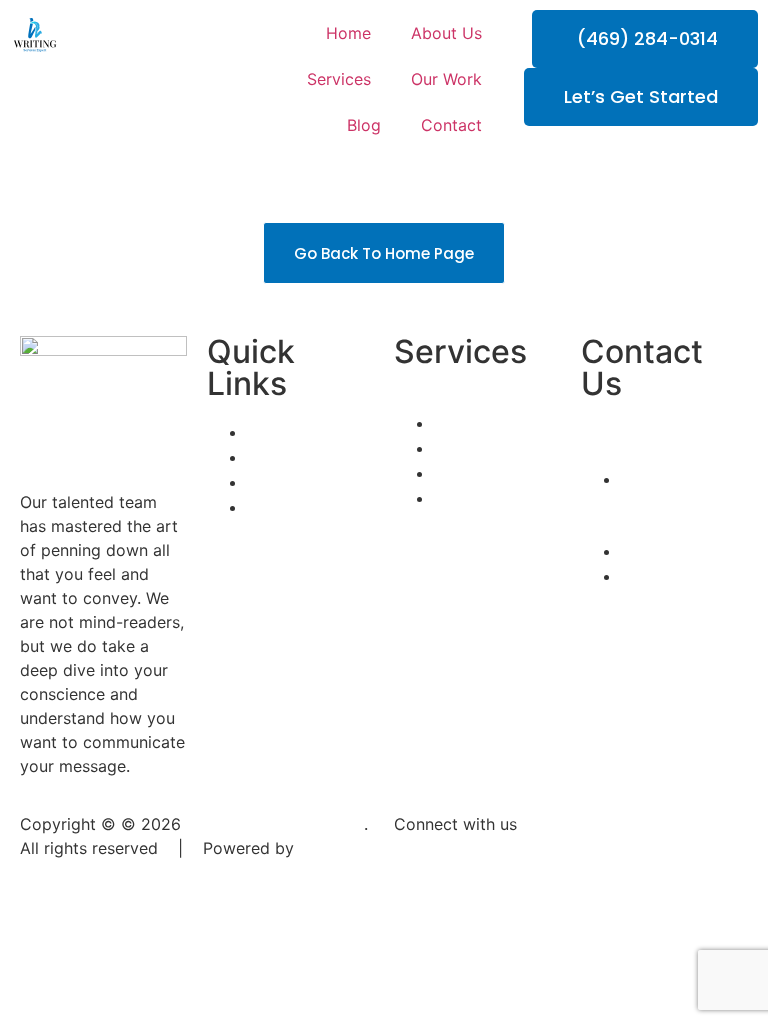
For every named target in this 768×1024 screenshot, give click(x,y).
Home (348, 33)
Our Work (446, 79)
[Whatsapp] (529, 861)
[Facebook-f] (419, 861)
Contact (451, 125)
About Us (446, 33)
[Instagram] (474, 861)
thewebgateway (80, 872)
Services (339, 79)
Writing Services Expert (275, 824)
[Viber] (584, 861)
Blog (364, 125)
